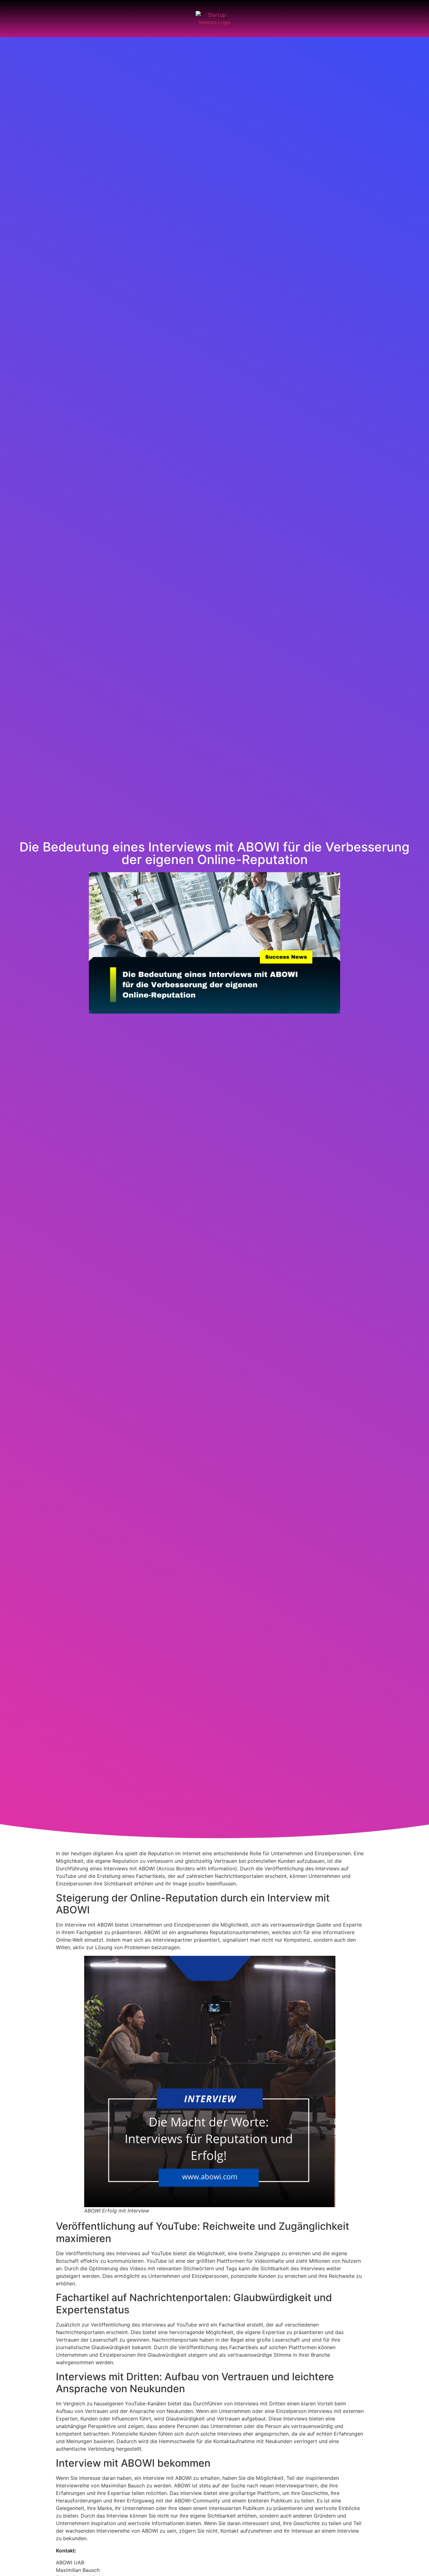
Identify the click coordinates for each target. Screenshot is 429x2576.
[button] (15, 19)
